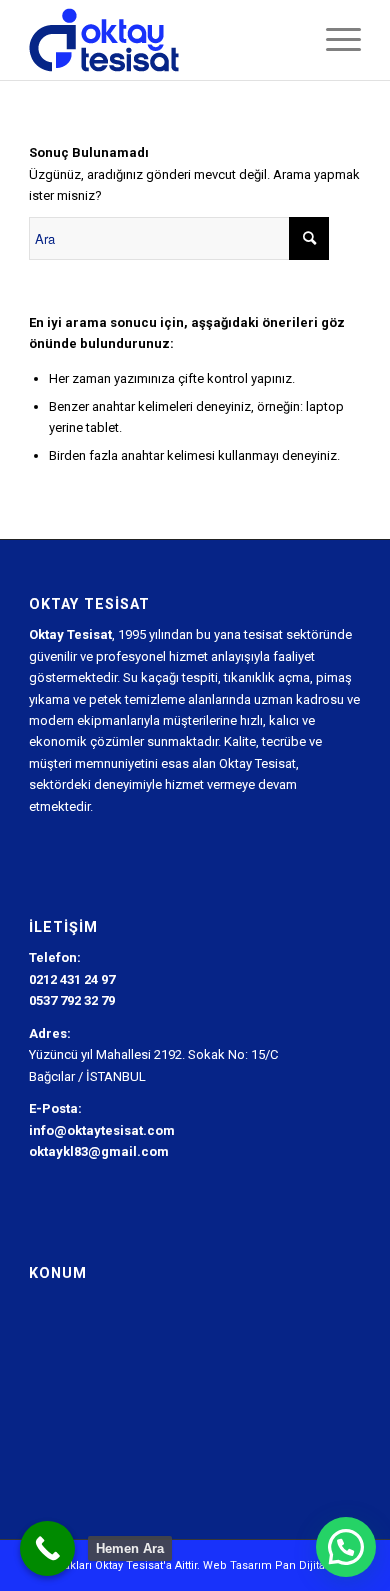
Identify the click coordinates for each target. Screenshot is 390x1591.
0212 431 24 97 (72, 979)
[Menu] (333, 40)
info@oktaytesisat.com (102, 1130)
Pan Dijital (301, 1565)
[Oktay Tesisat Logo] (161, 40)
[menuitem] (333, 40)
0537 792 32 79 (72, 1000)
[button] (346, 1547)
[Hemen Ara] (47, 1548)
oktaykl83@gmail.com (99, 1151)
